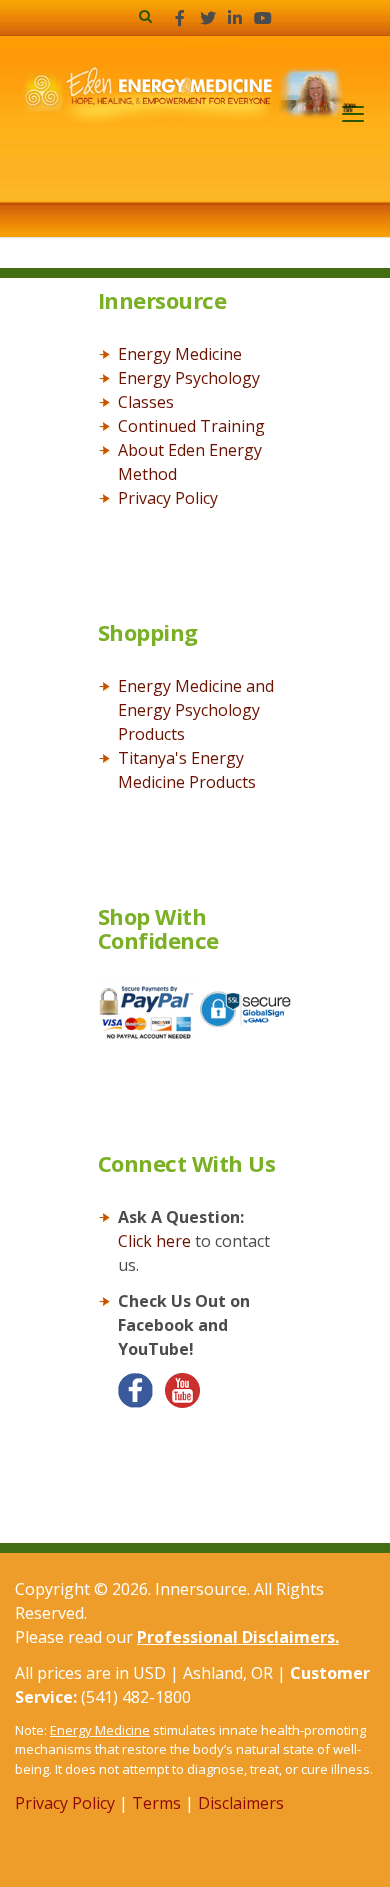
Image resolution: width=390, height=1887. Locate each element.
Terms (156, 1803)
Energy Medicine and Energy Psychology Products (196, 710)
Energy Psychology (189, 378)
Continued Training (191, 426)
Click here (154, 1241)
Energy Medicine (180, 354)
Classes (146, 402)
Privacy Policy (168, 498)
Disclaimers (241, 1803)
